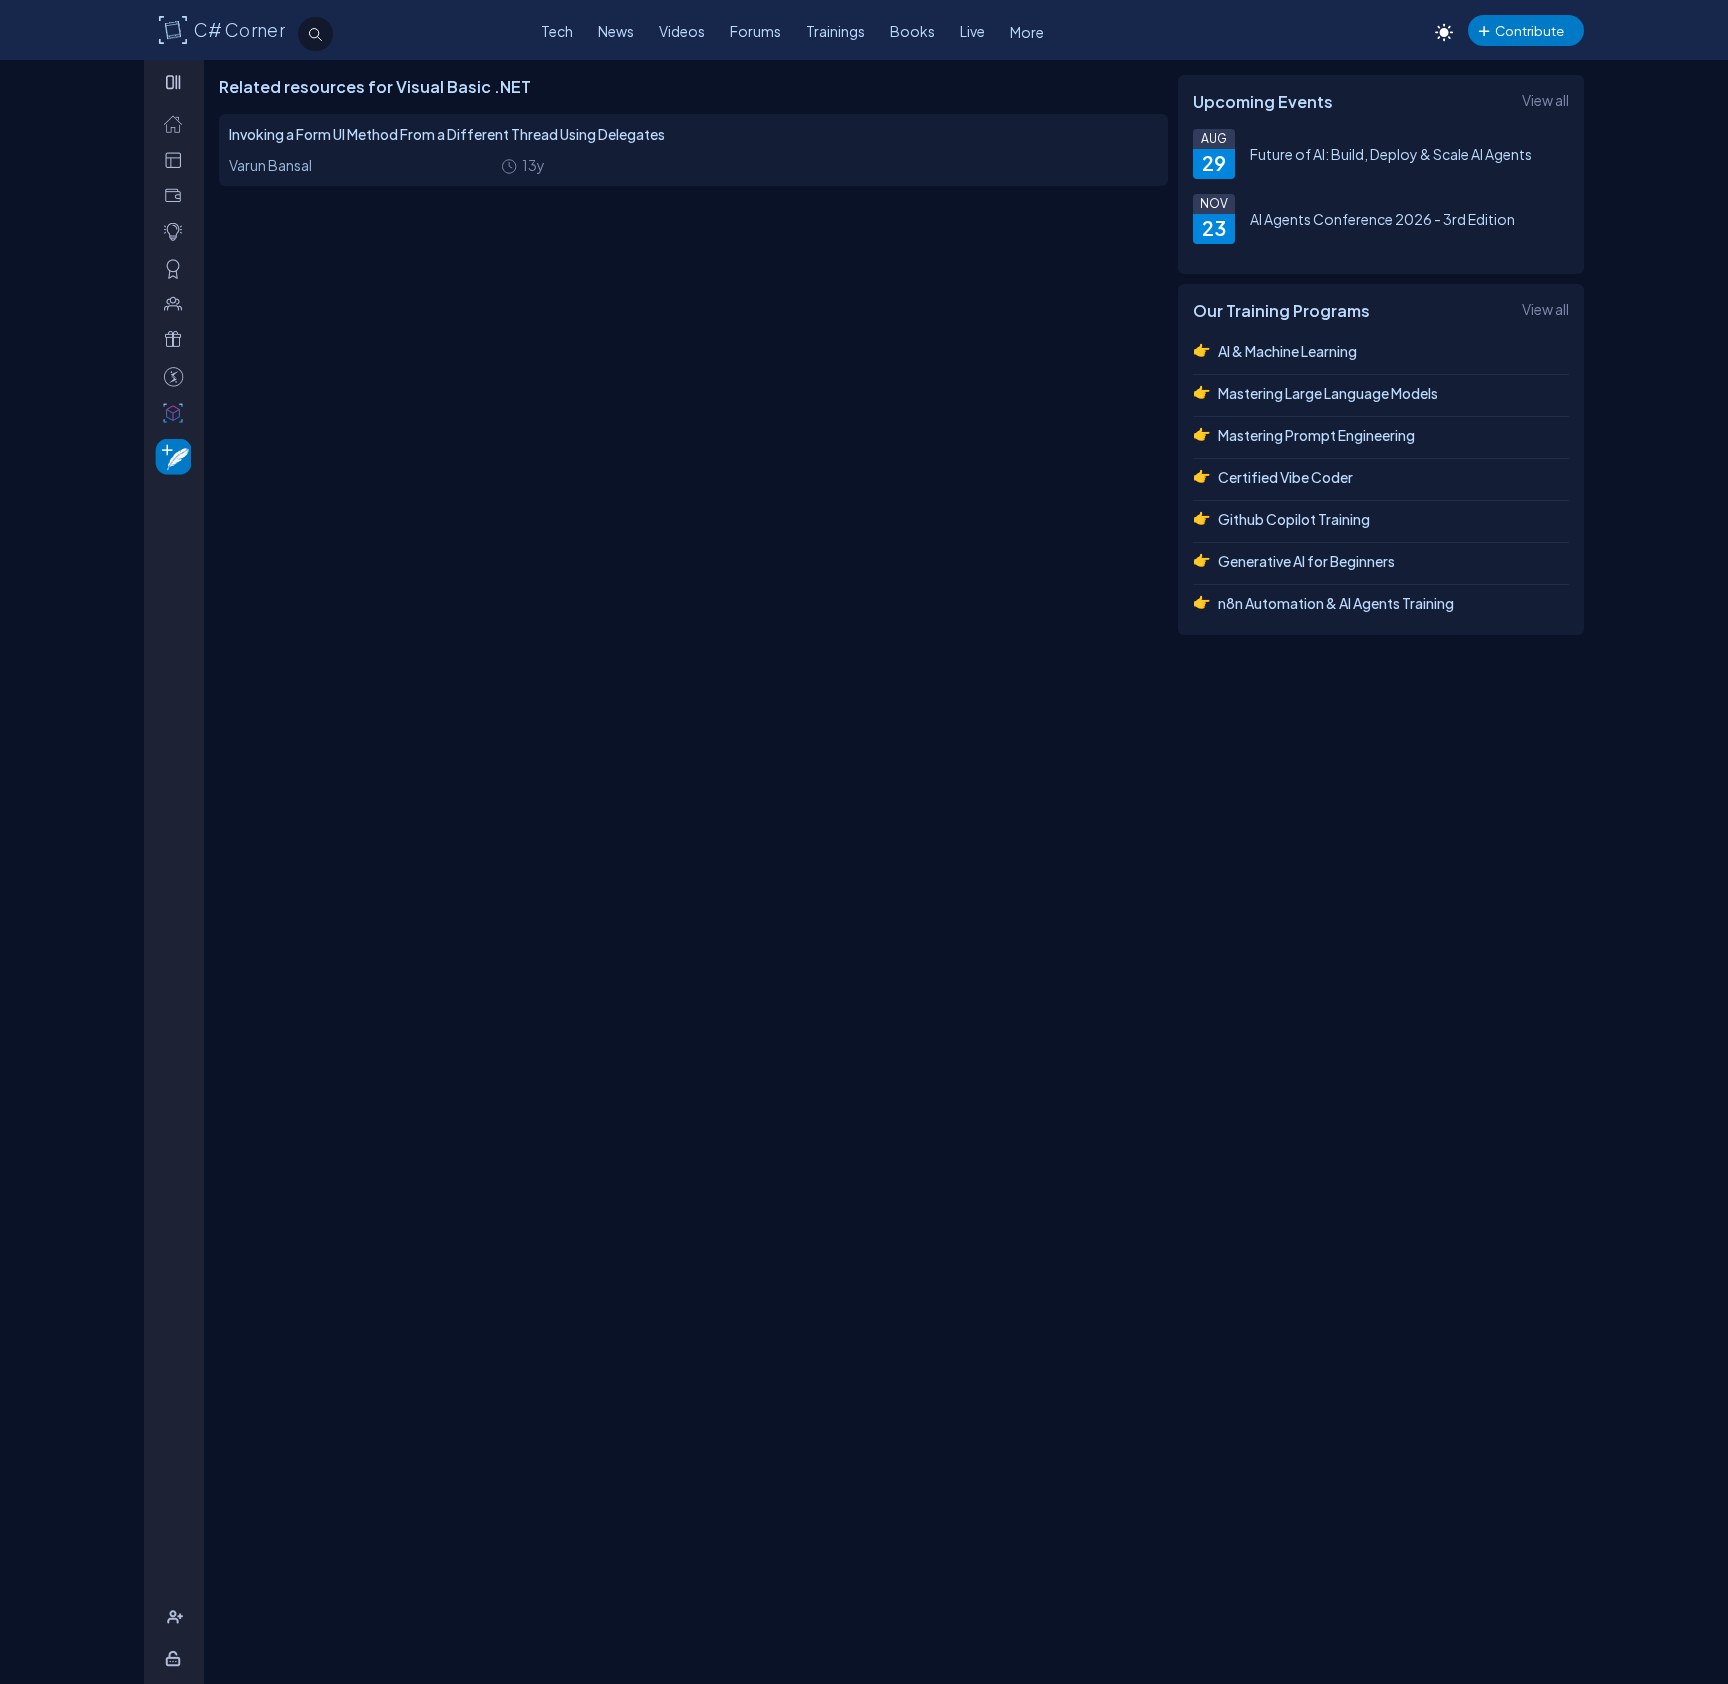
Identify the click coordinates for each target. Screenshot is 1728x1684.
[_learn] (177, 231)
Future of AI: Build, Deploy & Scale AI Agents (1391, 154)
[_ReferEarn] (177, 339)
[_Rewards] (177, 376)
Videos (682, 31)
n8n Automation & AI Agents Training (1336, 603)
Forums (755, 31)
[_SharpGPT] (177, 412)
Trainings (835, 31)
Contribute (1529, 30)
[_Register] (177, 1617)
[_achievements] (177, 268)
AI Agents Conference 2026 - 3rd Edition (1382, 219)
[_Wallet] (177, 195)
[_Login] (176, 1658)
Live (972, 31)
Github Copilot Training (1294, 519)
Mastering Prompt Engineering (1316, 435)
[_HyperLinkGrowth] (169, 455)
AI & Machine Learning (1287, 351)
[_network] (177, 303)
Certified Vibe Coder (1285, 477)
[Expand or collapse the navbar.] (175, 82)
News (616, 31)
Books (912, 31)
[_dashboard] (177, 159)
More (1027, 32)
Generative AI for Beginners (1306, 561)
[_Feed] (177, 123)
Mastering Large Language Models (1328, 393)
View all (1545, 100)
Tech (557, 31)
